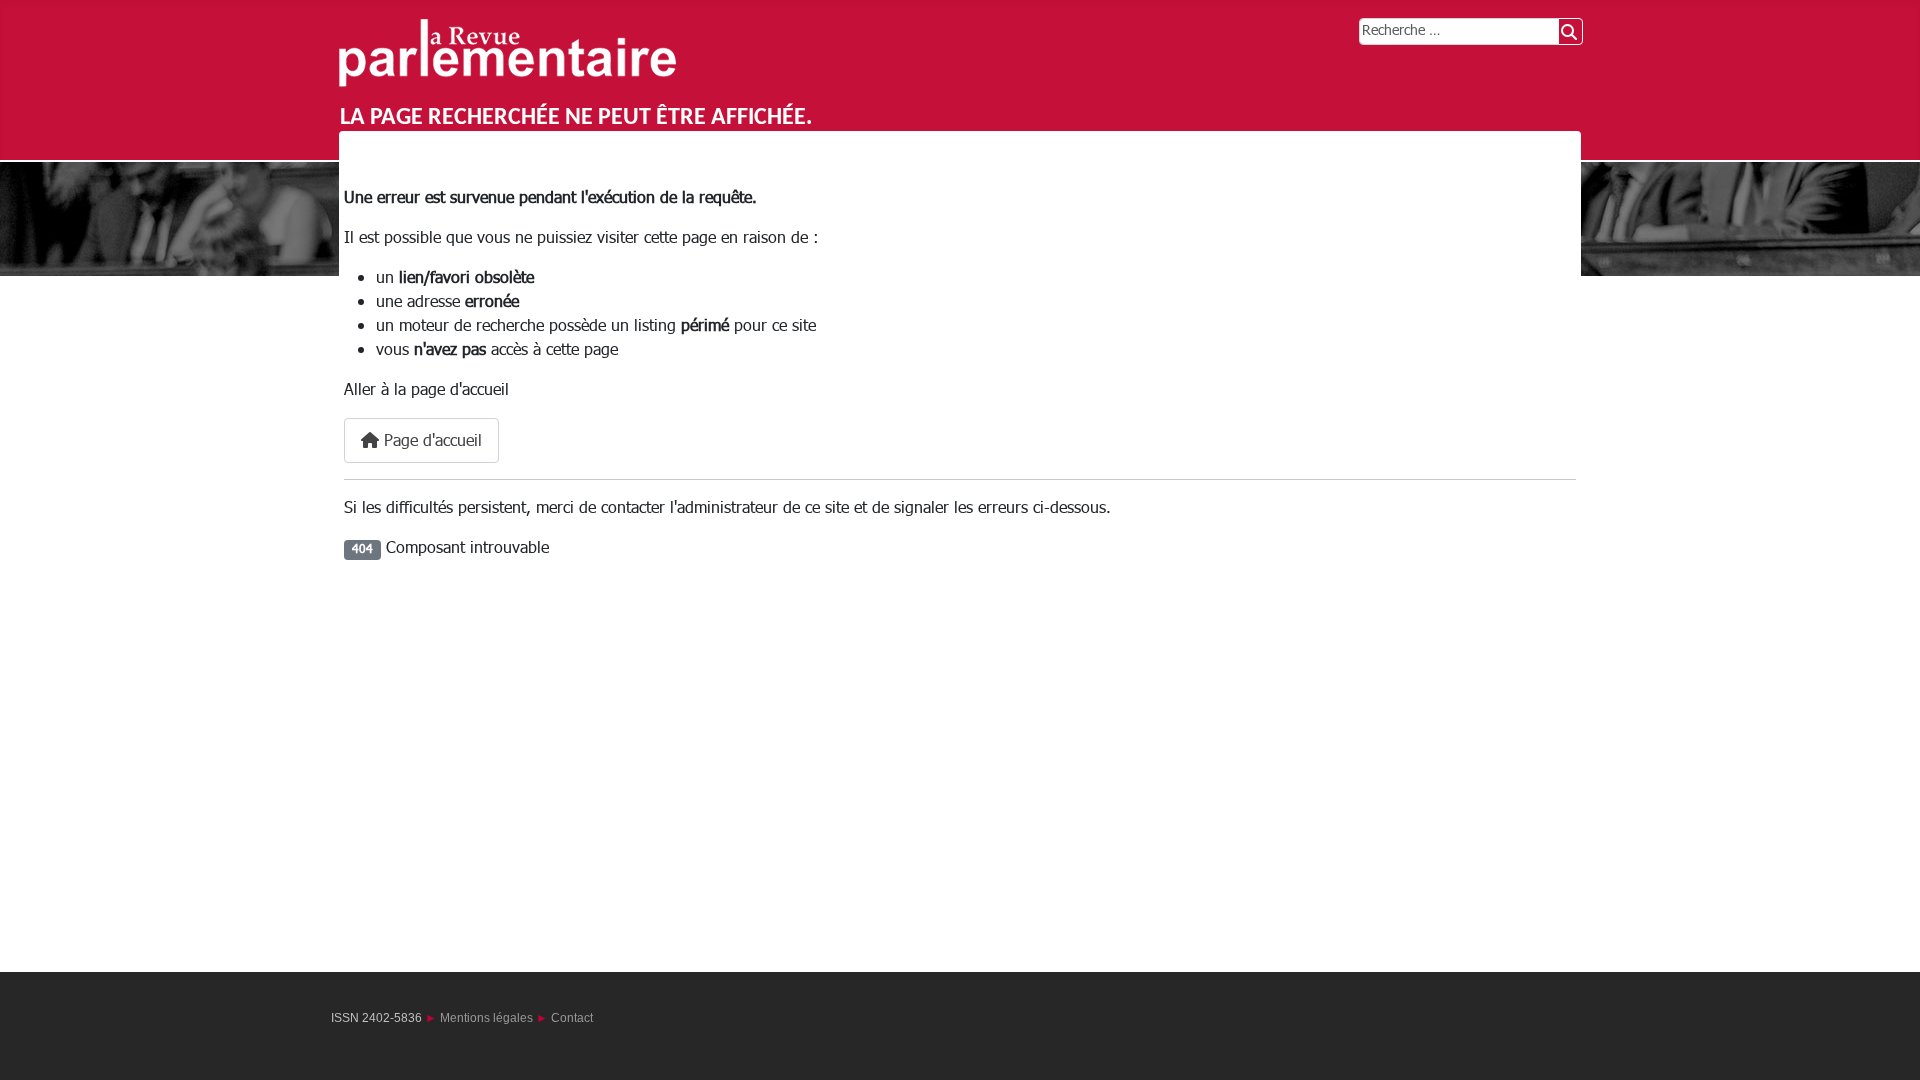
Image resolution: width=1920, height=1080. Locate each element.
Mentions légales (486, 1018)
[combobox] (1459, 31)
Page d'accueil (430, 441)
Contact (572, 1018)
